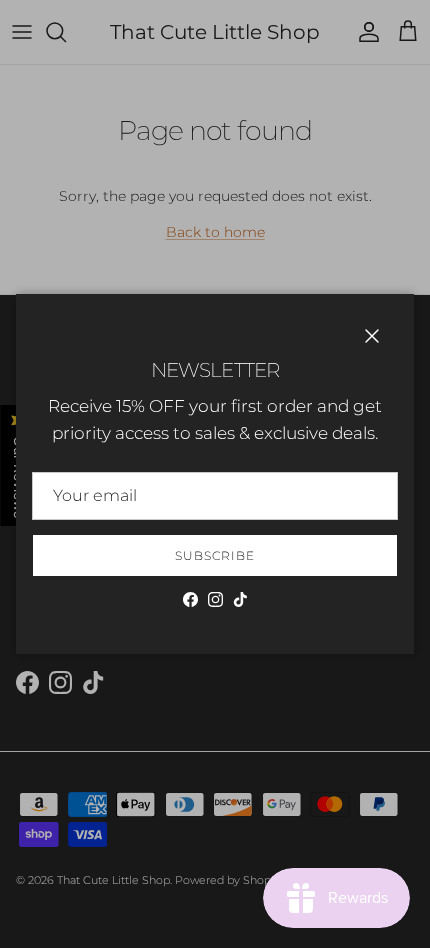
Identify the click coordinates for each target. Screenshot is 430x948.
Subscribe (215, 555)
